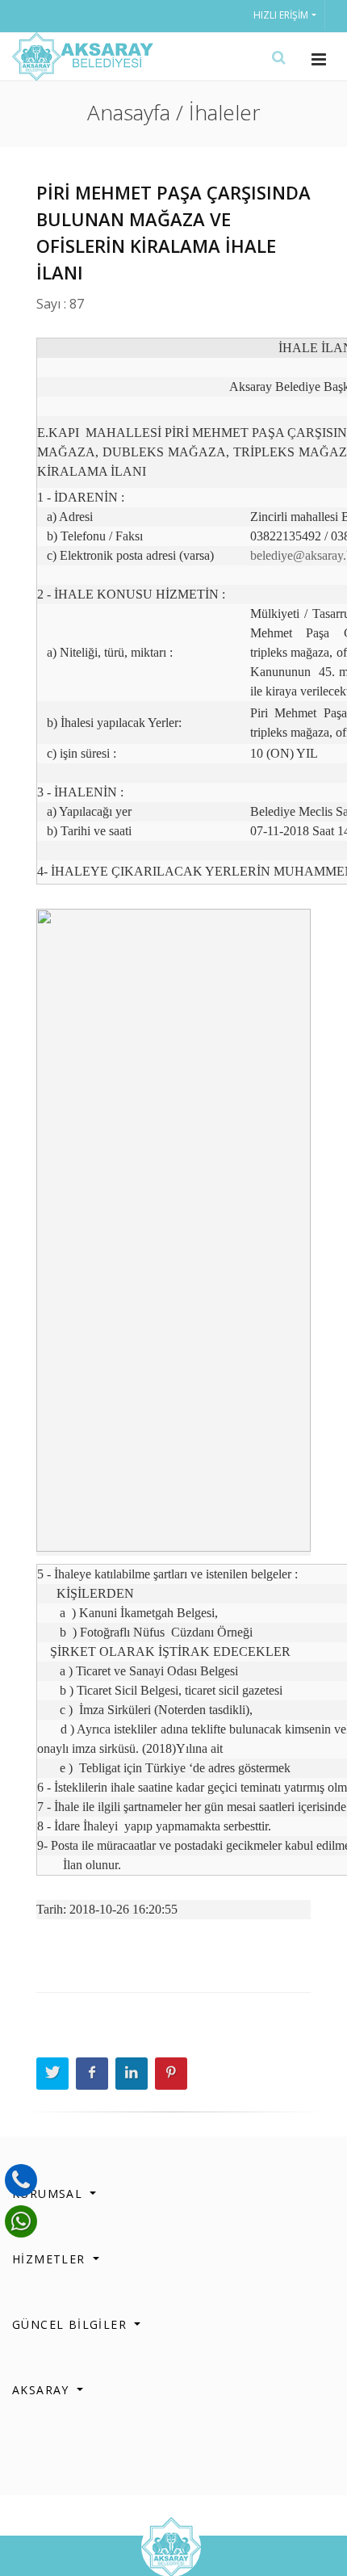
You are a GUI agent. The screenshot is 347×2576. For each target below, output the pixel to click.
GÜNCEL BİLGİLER (71, 2324)
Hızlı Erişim (281, 15)
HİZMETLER (51, 2259)
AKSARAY (43, 2390)
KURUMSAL (50, 2194)
